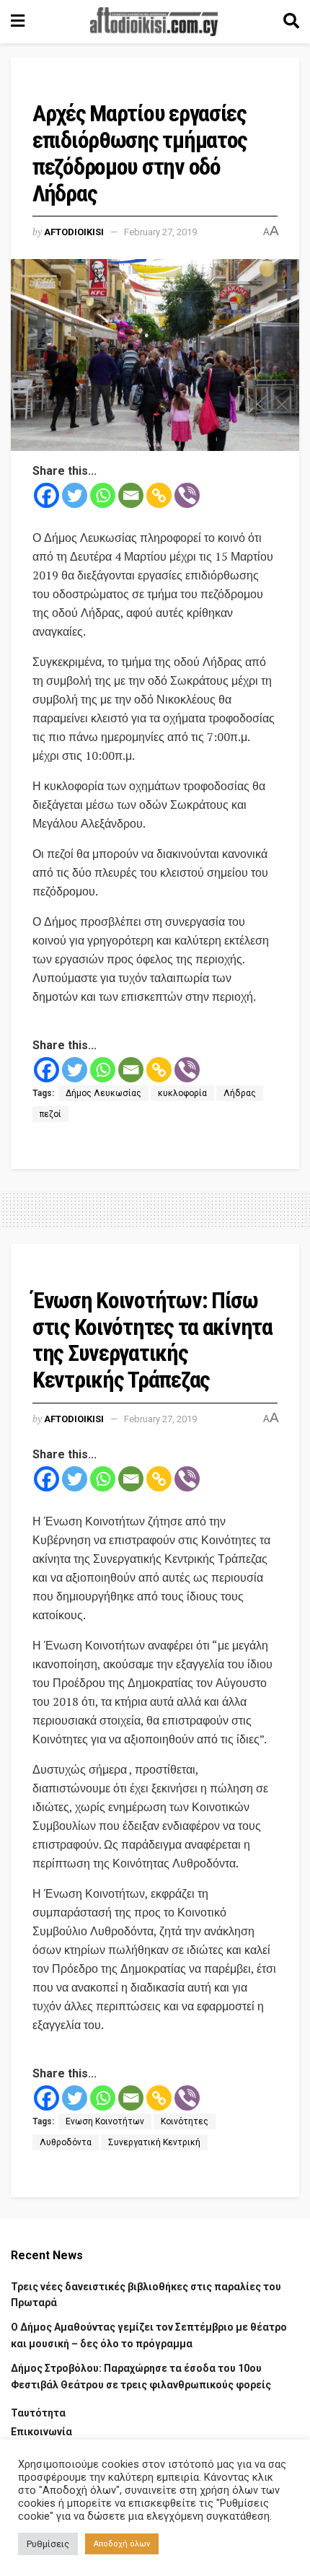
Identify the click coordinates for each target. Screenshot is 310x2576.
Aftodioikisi (74, 232)
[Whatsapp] (103, 495)
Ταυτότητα (38, 2413)
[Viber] (187, 495)
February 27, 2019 (160, 232)
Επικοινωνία (41, 2432)
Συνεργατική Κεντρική (154, 2142)
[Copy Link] (159, 495)
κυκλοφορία (182, 1093)
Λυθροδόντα (66, 2142)
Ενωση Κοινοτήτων (105, 2121)
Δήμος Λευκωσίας (103, 1093)
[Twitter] (75, 495)
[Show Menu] (18, 22)
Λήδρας (240, 1093)
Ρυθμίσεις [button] (48, 2544)
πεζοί (50, 1114)
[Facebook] (46, 495)
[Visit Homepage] (154, 22)
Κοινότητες (185, 2121)
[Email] (131, 495)
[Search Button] (291, 22)
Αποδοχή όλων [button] (122, 2544)
